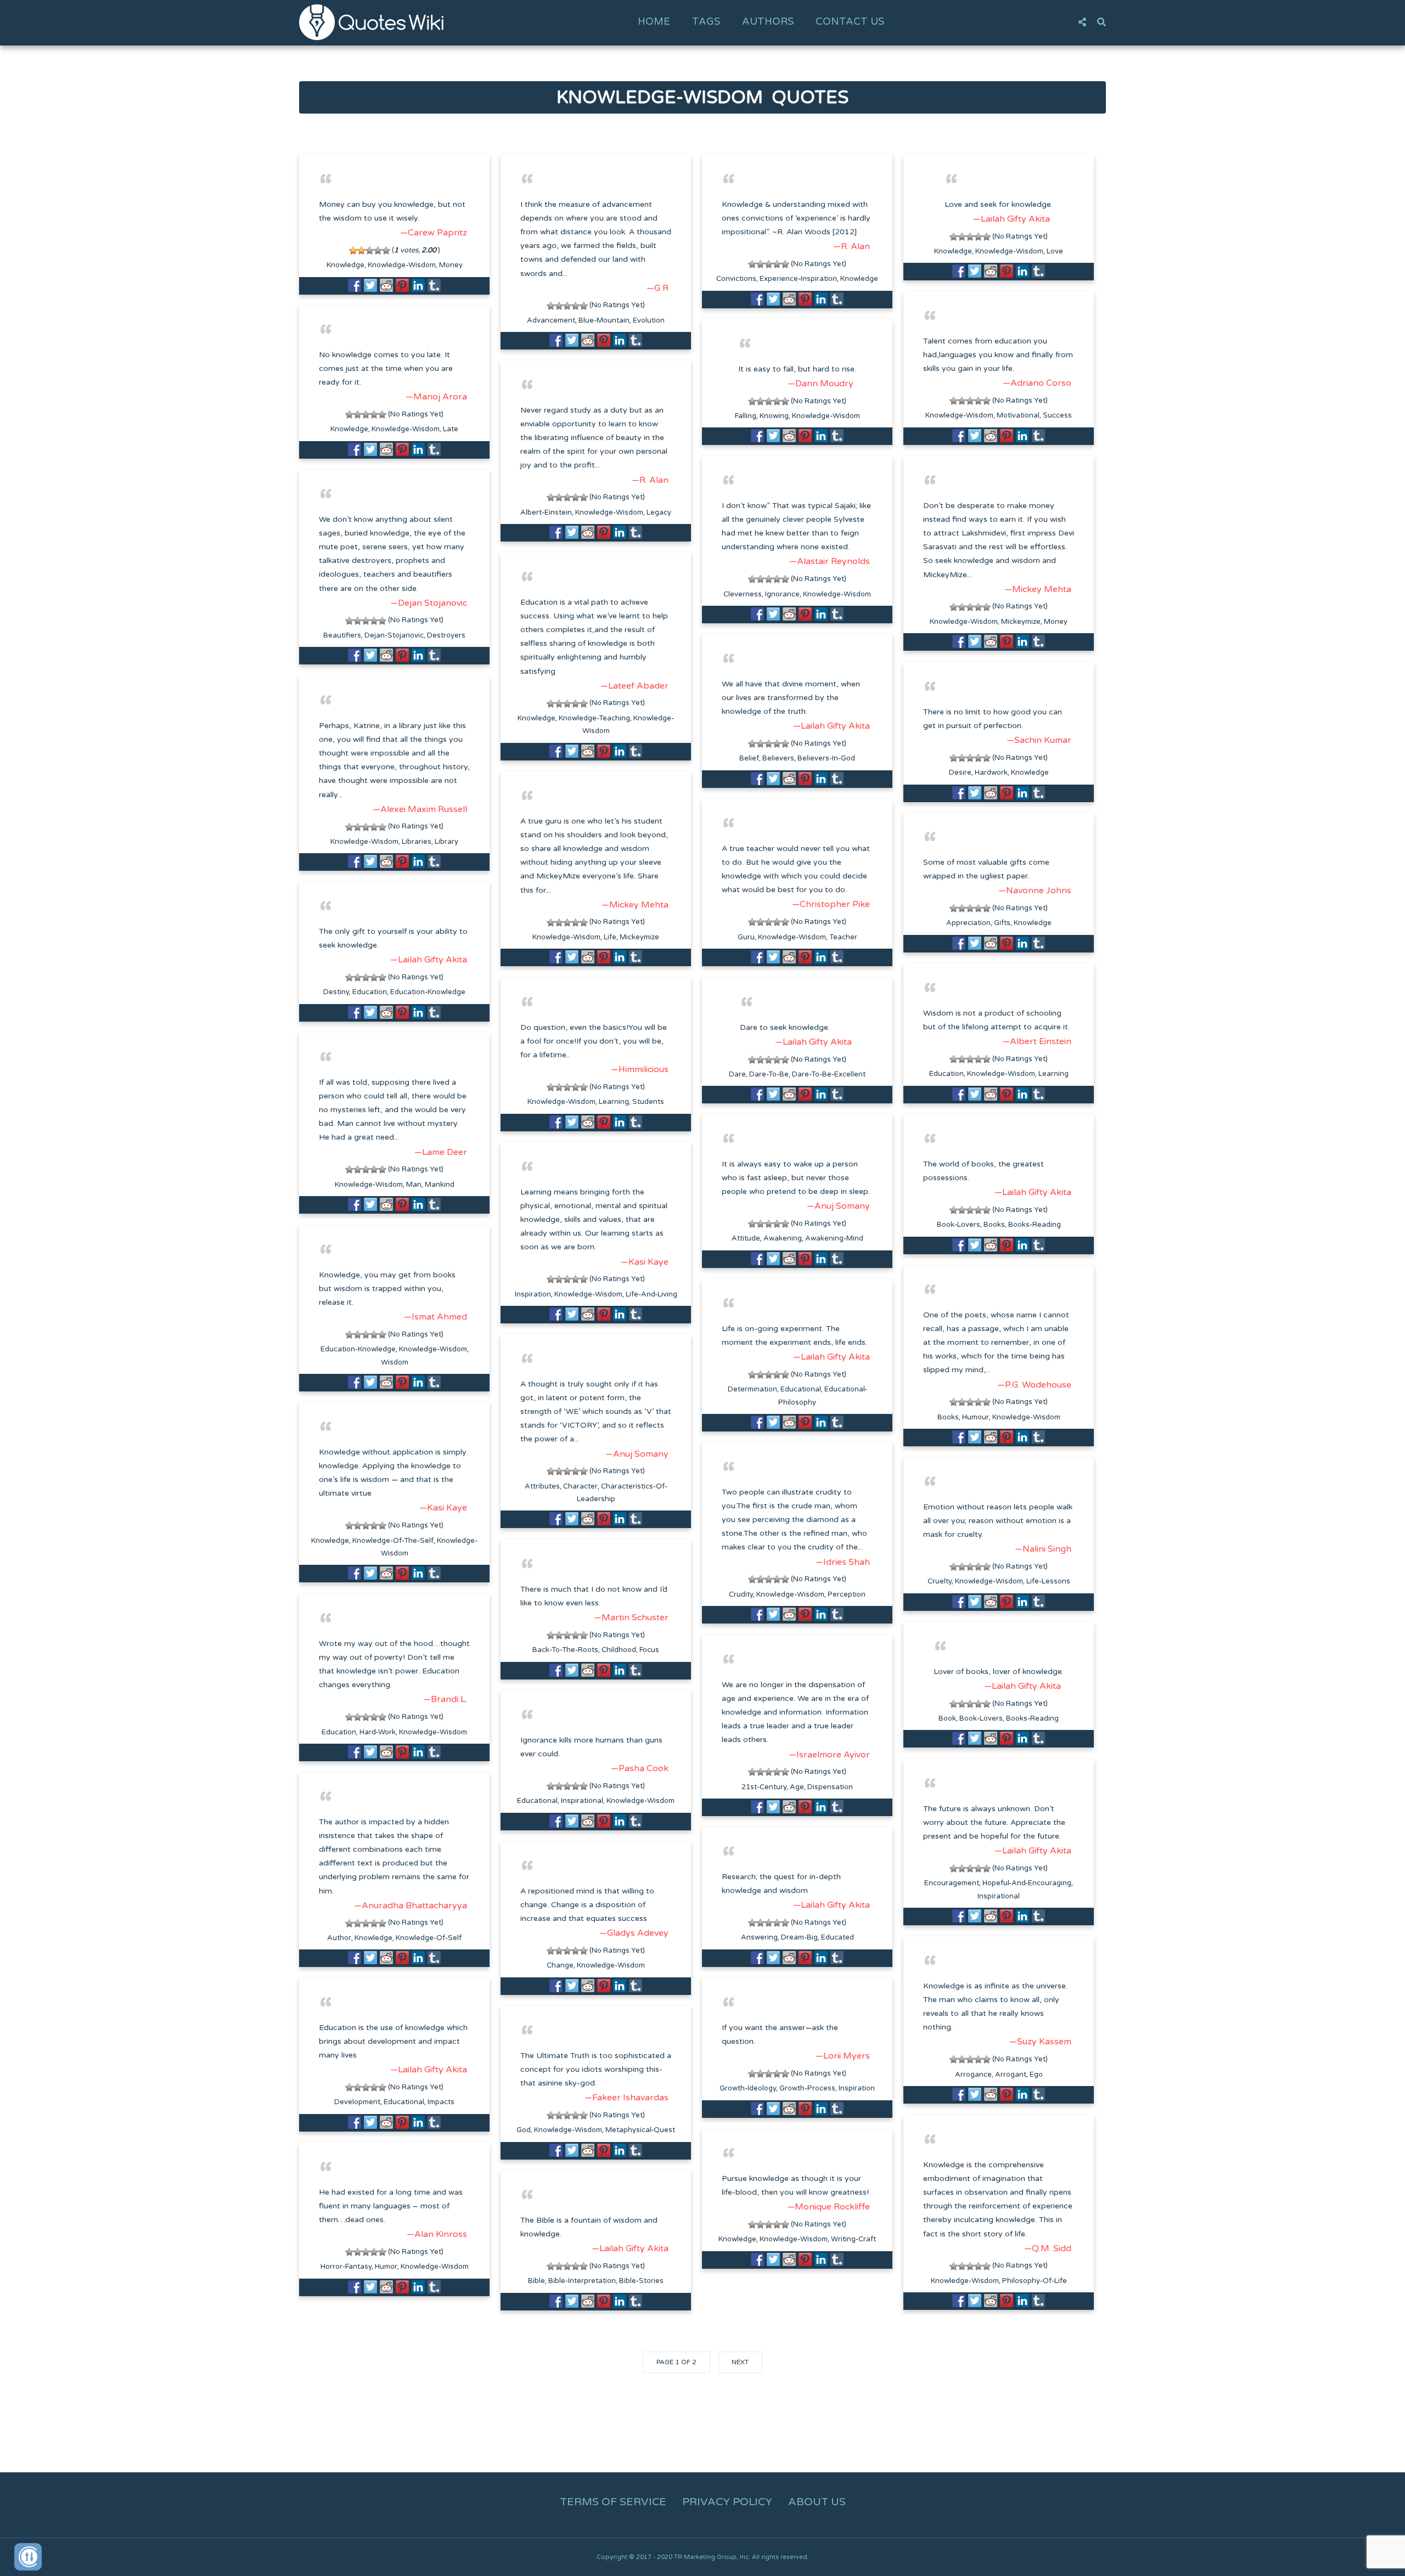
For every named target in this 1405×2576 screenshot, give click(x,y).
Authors (768, 21)
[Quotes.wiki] (371, 22)
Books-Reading (1035, 1225)
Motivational (1018, 415)
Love (1055, 251)
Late (451, 429)
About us (817, 2502)
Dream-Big (799, 1937)
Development (357, 2102)
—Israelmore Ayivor (829, 1755)
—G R (657, 288)
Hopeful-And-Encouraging (1027, 1883)
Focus (649, 1650)
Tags (706, 21)
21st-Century (764, 1787)
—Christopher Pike (831, 904)
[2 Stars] (361, 250)
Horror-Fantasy (346, 2267)
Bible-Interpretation (582, 2281)
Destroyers (446, 635)
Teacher (843, 937)
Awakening (783, 1238)
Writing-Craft (853, 2239)
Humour (976, 1417)
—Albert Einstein (1037, 1041)
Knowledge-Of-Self (429, 1938)
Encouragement (952, 1883)
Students (648, 1102)
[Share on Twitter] (370, 285)
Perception (847, 1594)
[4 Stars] (378, 250)
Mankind (440, 1185)
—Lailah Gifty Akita (1011, 219)
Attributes (542, 1486)
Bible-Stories (641, 2281)
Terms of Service (613, 2502)
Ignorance (782, 594)
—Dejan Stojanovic (429, 603)
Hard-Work (378, 1732)
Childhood (619, 1650)
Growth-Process (807, 2088)
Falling (746, 416)
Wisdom (395, 1362)
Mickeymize (1021, 622)
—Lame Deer (441, 1152)
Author (339, 1938)
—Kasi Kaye (645, 1262)
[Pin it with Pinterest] (402, 285)
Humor (386, 2267)
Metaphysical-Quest (640, 2130)
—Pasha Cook (640, 1768)
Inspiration (533, 1294)
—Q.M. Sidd (1048, 2248)
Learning (1053, 1074)
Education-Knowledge (428, 992)
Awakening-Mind (834, 1238)
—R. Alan (852, 246)
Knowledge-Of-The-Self (393, 1541)
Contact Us (850, 21)
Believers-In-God (826, 758)
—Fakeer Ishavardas (626, 2098)
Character (580, 1486)
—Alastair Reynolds (830, 561)
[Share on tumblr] (434, 285)
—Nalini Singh (1043, 1549)
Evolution (649, 320)
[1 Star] (353, 250)
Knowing (774, 416)
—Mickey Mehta (1038, 589)
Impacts (441, 2102)
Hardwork (991, 773)
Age (797, 1787)
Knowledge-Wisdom (402, 265)
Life (610, 937)
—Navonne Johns (1035, 890)
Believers (778, 758)
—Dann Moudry (820, 384)
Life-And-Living (651, 1294)
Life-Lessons (1048, 1581)
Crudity (741, 1594)
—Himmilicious (640, 1069)
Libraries (417, 842)
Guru (746, 937)
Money (451, 265)
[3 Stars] (370, 250)
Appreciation (968, 923)
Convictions (736, 279)
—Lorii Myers (843, 2056)
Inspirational (582, 1801)
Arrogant (1011, 2075)
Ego (1036, 2075)
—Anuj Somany (838, 1206)
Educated (838, 1937)
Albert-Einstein (546, 512)
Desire (960, 773)
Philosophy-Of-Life (1035, 2281)
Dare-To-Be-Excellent (829, 1074)
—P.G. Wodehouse (1034, 1385)
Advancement (551, 320)
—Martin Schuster (631, 1617)
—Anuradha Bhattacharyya (411, 1906)
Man (414, 1185)
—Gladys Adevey (634, 1933)
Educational (801, 1389)
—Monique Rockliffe (828, 2207)
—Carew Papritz (434, 233)
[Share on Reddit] (386, 285)
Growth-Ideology (748, 2088)
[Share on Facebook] (355, 285)
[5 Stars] (386, 250)
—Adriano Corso (1037, 383)
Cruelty (940, 1581)
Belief (749, 758)
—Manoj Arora (436, 397)
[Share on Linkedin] (418, 285)
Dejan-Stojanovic (394, 635)
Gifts (1002, 923)
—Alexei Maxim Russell (420, 809)
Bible (536, 2281)
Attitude (746, 1238)
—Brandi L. (445, 1699)
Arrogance (973, 2075)
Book (947, 1718)
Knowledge (345, 265)
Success (1057, 415)
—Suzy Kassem (1040, 2042)
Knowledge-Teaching (594, 718)
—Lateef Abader (634, 686)
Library (446, 842)
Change (560, 1965)
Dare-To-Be (769, 1074)
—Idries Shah (843, 1562)
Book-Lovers (959, 1225)
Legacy (659, 512)
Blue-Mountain (604, 320)
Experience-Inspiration (798, 279)
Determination (752, 1389)
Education (370, 992)
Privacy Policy (727, 2502)
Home (654, 21)
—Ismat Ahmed (435, 1317)
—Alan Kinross (437, 2234)
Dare (737, 1074)
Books (994, 1225)
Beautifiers (342, 635)
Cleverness (743, 594)
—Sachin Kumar (1039, 740)
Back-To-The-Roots (565, 1650)
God (524, 2130)
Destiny (336, 992)
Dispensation (830, 1787)
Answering (759, 1937)
